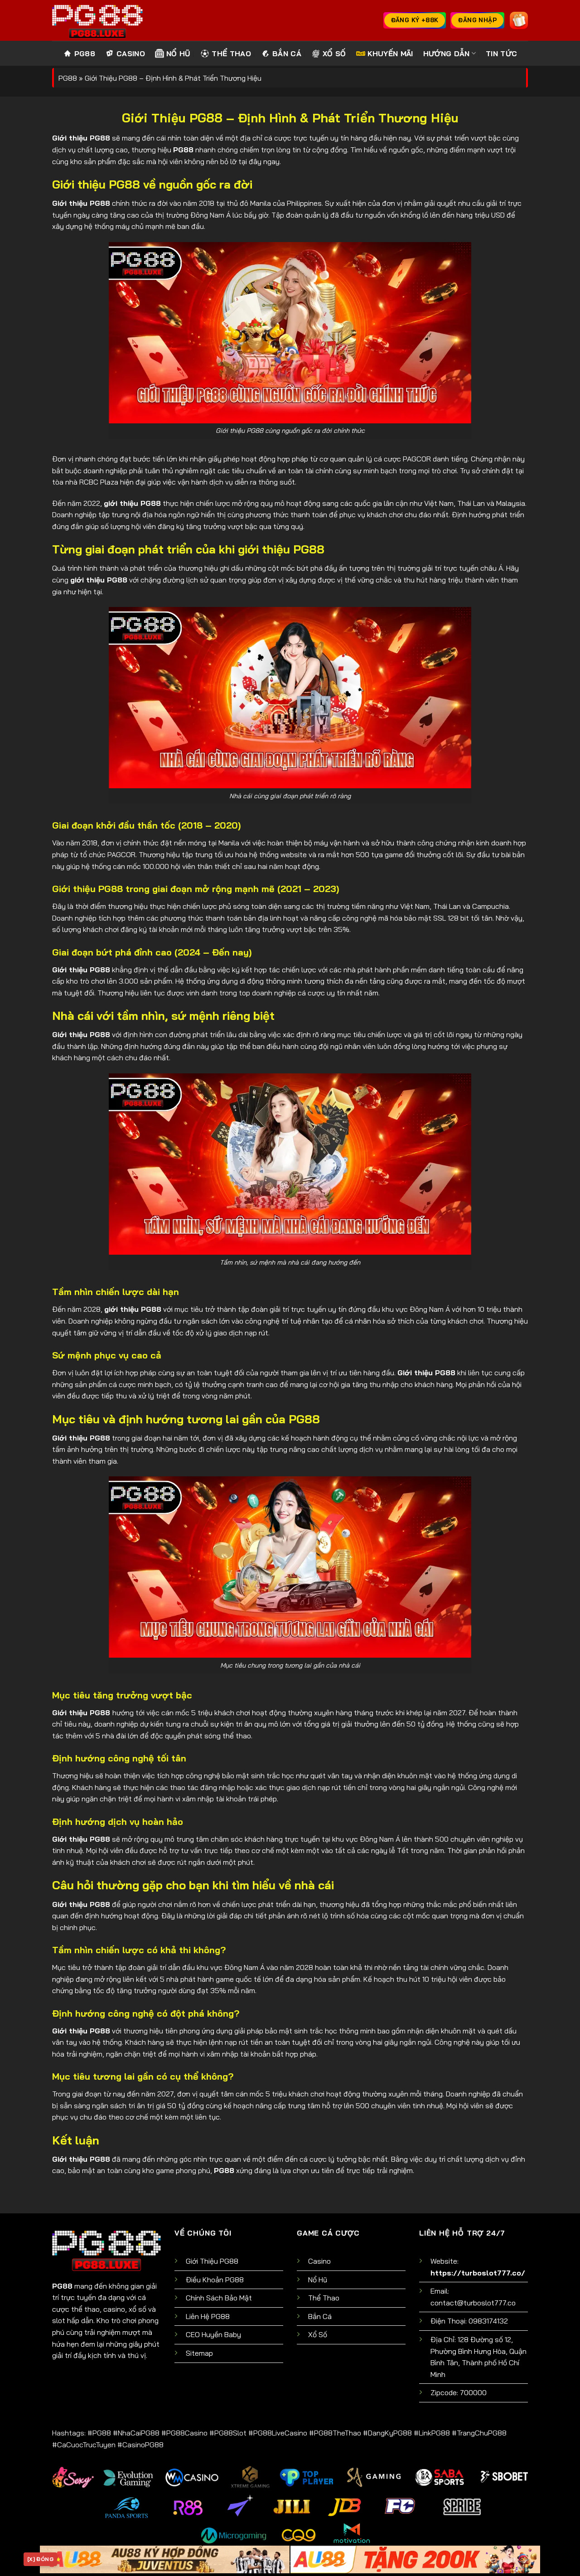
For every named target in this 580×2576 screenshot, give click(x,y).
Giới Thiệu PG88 (212, 2261)
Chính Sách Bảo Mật (219, 2298)
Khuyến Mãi (390, 53)
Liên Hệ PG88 (208, 2316)
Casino (131, 53)
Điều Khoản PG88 (215, 2280)
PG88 (85, 53)
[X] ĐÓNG (40, 2559)
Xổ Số (334, 53)
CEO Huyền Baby (213, 2334)
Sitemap (199, 2353)
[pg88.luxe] (97, 20)
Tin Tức (501, 53)
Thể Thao (231, 53)
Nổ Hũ (179, 53)
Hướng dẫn (447, 53)
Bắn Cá (287, 53)
